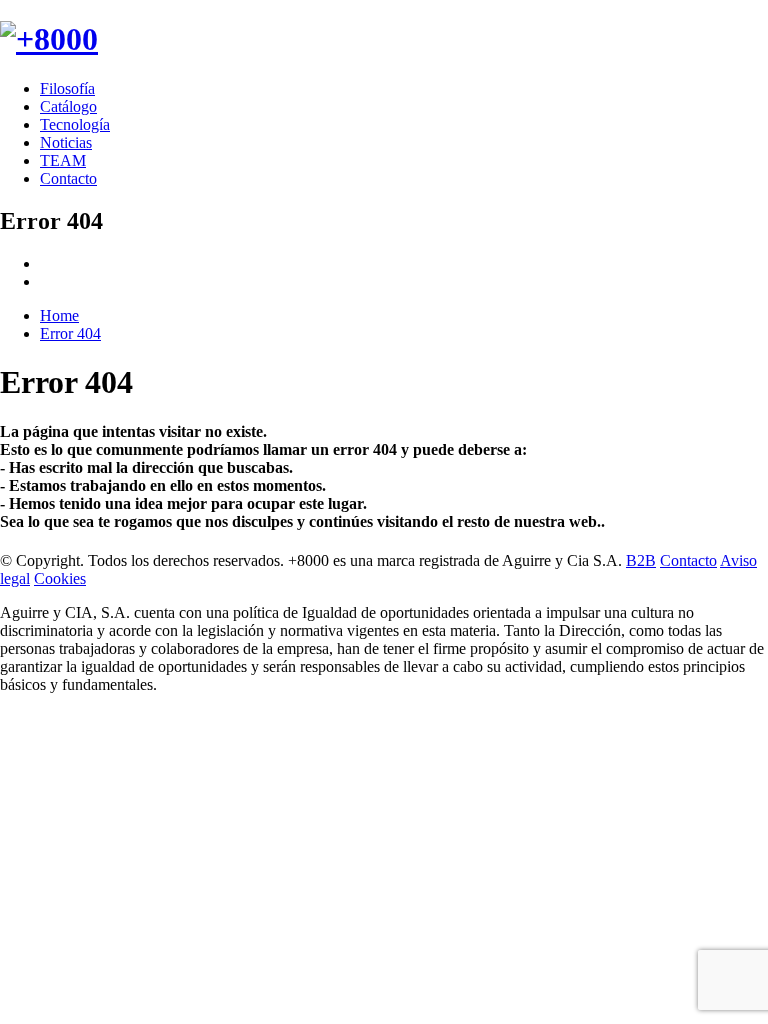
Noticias (66, 142)
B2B (641, 560)
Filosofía (67, 88)
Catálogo (68, 106)
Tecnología (75, 124)
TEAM (63, 160)
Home (59, 315)
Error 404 (70, 333)
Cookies (60, 578)
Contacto (68, 178)
